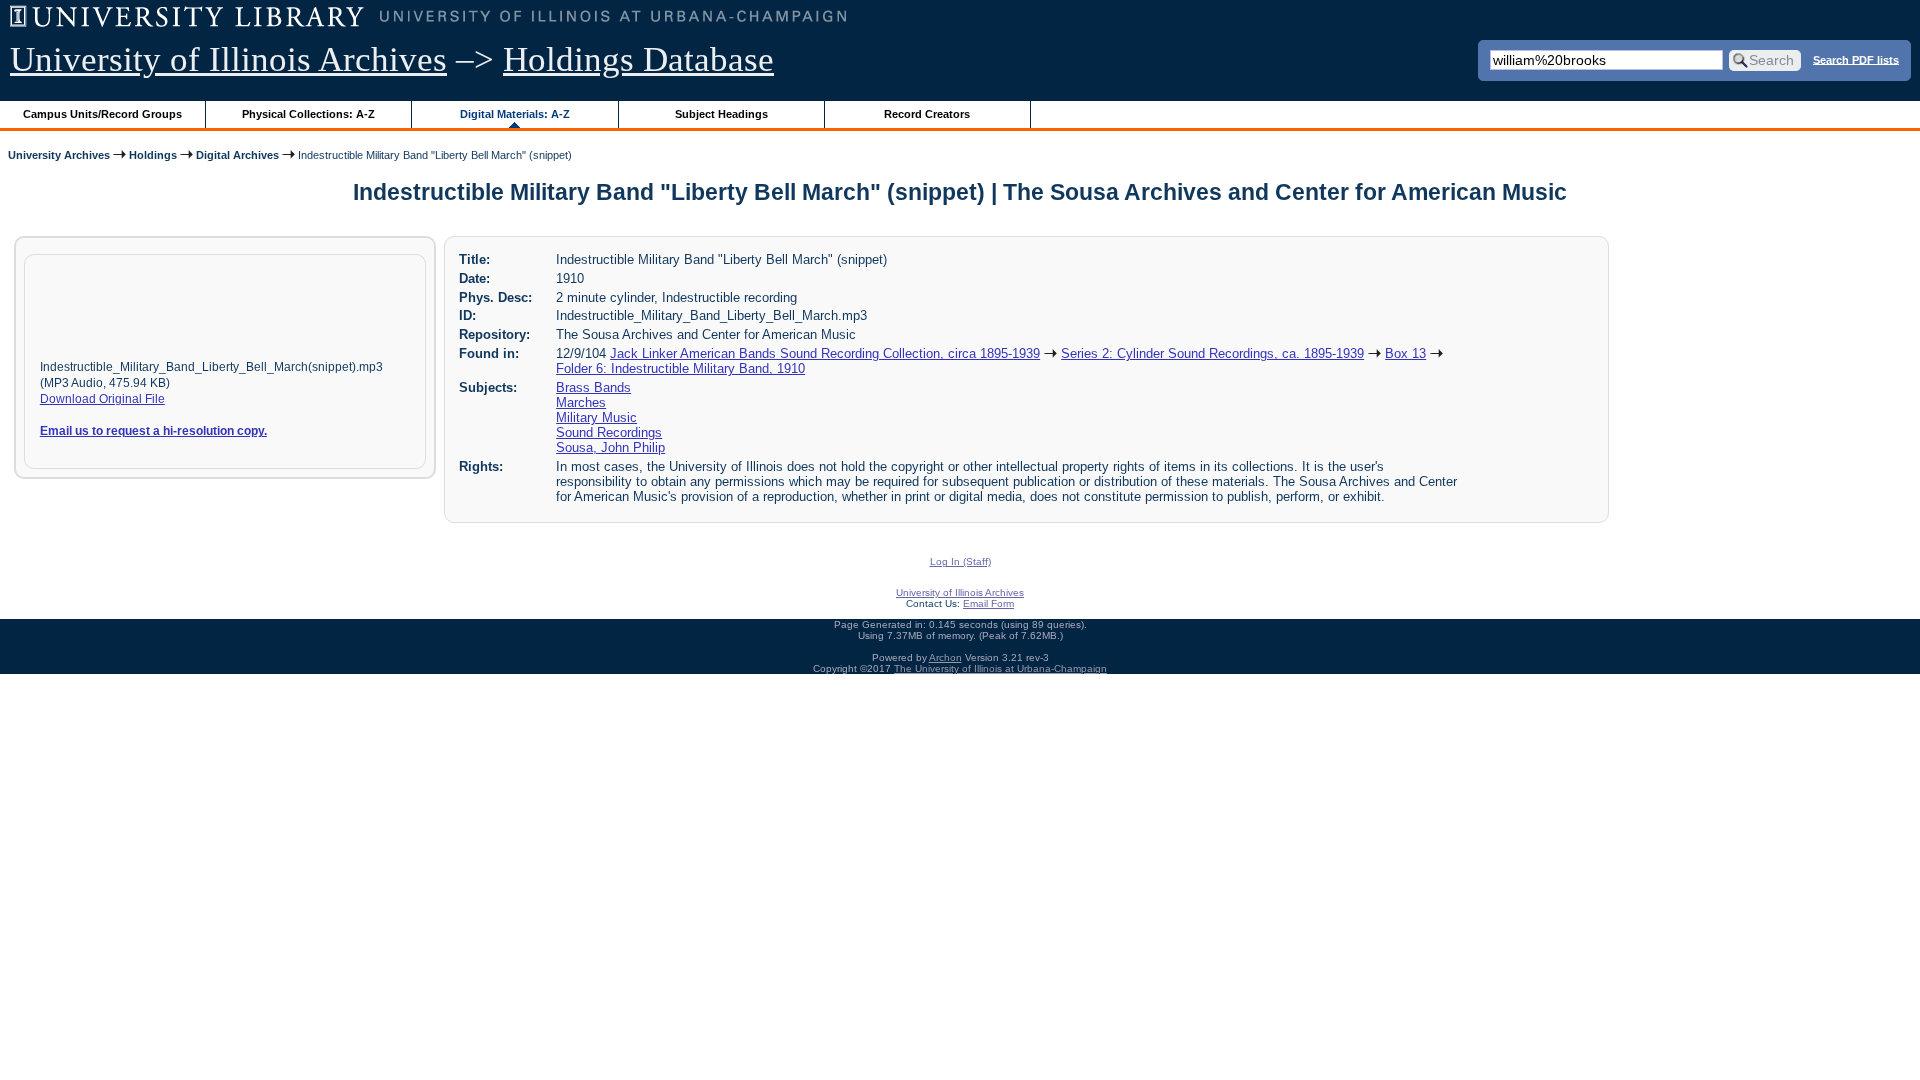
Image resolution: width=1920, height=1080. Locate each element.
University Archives (59, 155)
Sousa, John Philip (610, 447)
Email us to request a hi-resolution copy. (153, 431)
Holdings (153, 155)
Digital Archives (237, 155)
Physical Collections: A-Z (308, 114)
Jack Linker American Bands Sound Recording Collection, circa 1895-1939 (825, 353)
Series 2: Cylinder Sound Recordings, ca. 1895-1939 (1212, 353)
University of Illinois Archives (228, 59)
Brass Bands (593, 387)
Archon (945, 657)
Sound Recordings (609, 432)
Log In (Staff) (960, 561)
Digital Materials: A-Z (515, 114)
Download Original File (102, 399)
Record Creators (927, 114)
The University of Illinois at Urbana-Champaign (1000, 668)
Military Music (596, 417)
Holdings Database (638, 59)
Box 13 (1405, 353)
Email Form (988, 603)
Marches (581, 402)
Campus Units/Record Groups (102, 114)
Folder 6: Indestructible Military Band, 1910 (680, 368)
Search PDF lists (1856, 59)
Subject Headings (721, 114)
